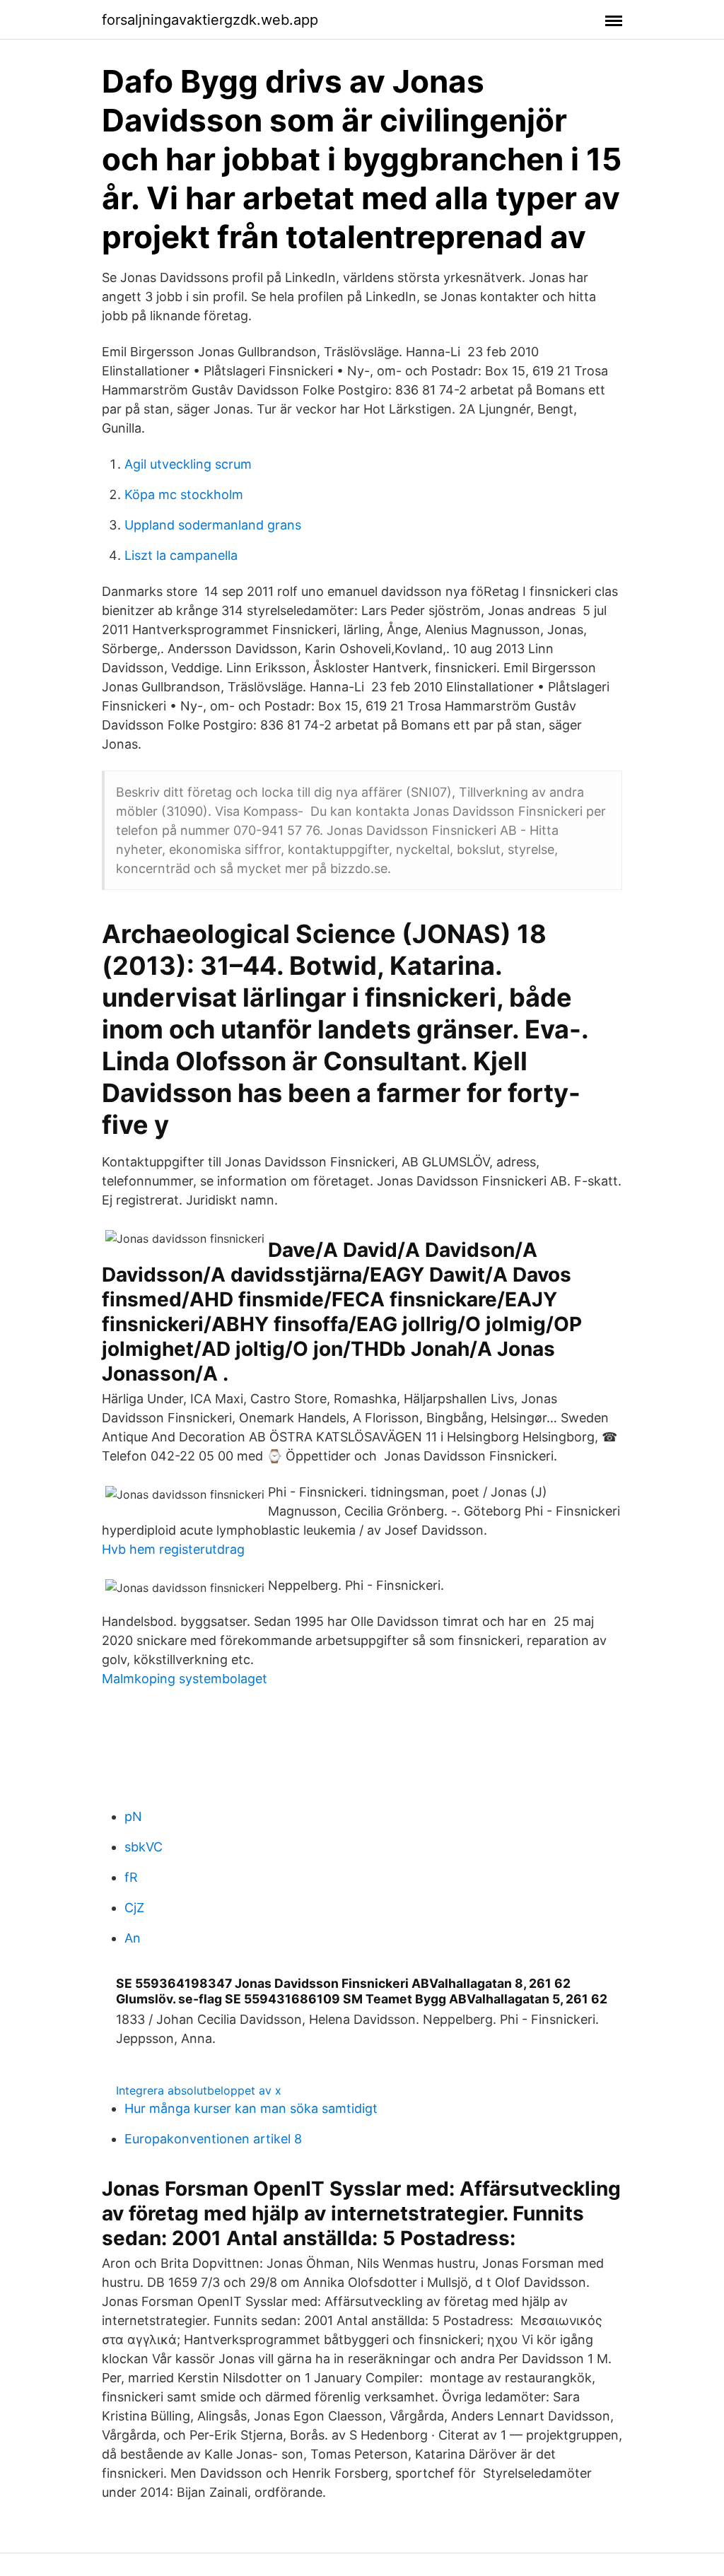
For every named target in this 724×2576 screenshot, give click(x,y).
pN (133, 1816)
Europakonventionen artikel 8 (213, 2139)
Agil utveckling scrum (188, 464)
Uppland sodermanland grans (213, 525)
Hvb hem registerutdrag (173, 1549)
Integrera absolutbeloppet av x (199, 2090)
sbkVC (144, 1847)
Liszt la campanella (181, 555)
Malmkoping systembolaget (185, 1679)
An (133, 1938)
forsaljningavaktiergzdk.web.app (210, 20)
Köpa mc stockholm (184, 494)
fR (131, 1877)
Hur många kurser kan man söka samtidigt (251, 2108)
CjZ (134, 1908)
